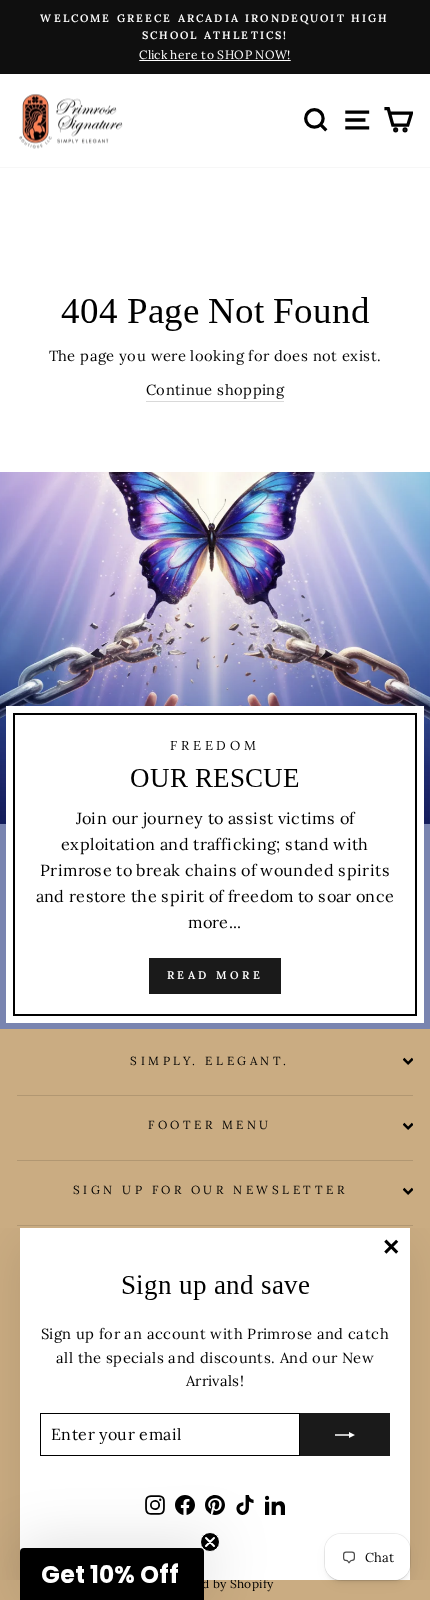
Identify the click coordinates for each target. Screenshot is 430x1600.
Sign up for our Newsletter (210, 1189)
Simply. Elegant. (210, 1060)
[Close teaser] (210, 1542)
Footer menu (210, 1124)
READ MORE (215, 975)
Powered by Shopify (215, 1583)
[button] (112, 1574)
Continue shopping (215, 389)
